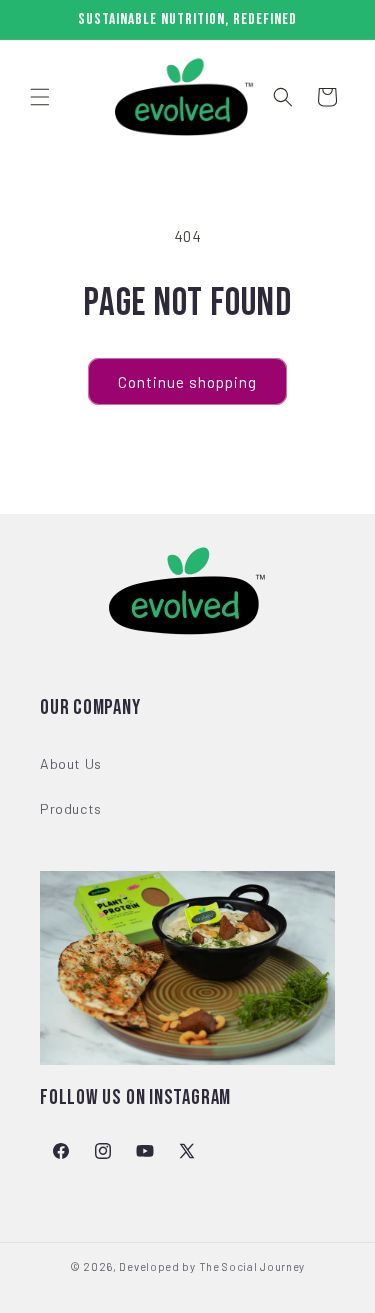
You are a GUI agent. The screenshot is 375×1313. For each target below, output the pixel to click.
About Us (71, 763)
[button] (40, 97)
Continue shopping (187, 382)
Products (71, 808)
